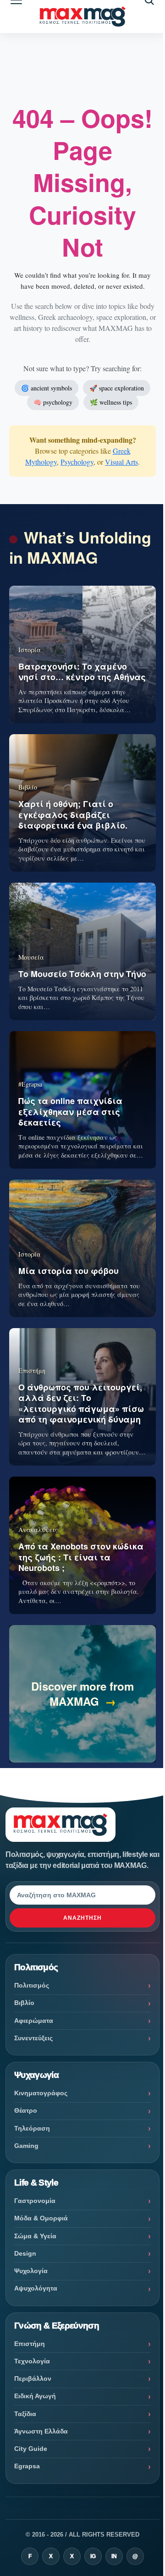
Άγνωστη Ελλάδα (41, 2431)
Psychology (77, 462)
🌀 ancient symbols (47, 388)
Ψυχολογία (31, 2271)
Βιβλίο (24, 2003)
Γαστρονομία (35, 2201)
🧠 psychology (53, 402)
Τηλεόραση (32, 2128)
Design (25, 2253)
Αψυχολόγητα (36, 2288)
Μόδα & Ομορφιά (41, 2218)
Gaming (26, 2146)
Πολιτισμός (32, 1985)
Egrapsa (27, 2466)
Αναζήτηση (82, 1918)
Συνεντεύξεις (33, 2038)
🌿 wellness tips (111, 402)
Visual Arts (121, 462)
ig (93, 2556)
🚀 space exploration (117, 388)
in (114, 2556)
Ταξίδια (25, 2414)
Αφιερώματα (34, 2021)
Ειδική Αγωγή (35, 2396)
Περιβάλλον (33, 2378)
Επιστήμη (30, 2344)
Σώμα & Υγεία (35, 2236)
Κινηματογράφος (41, 2093)
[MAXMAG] (82, 17)
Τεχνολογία (32, 2361)
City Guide (31, 2449)
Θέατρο (26, 2110)
